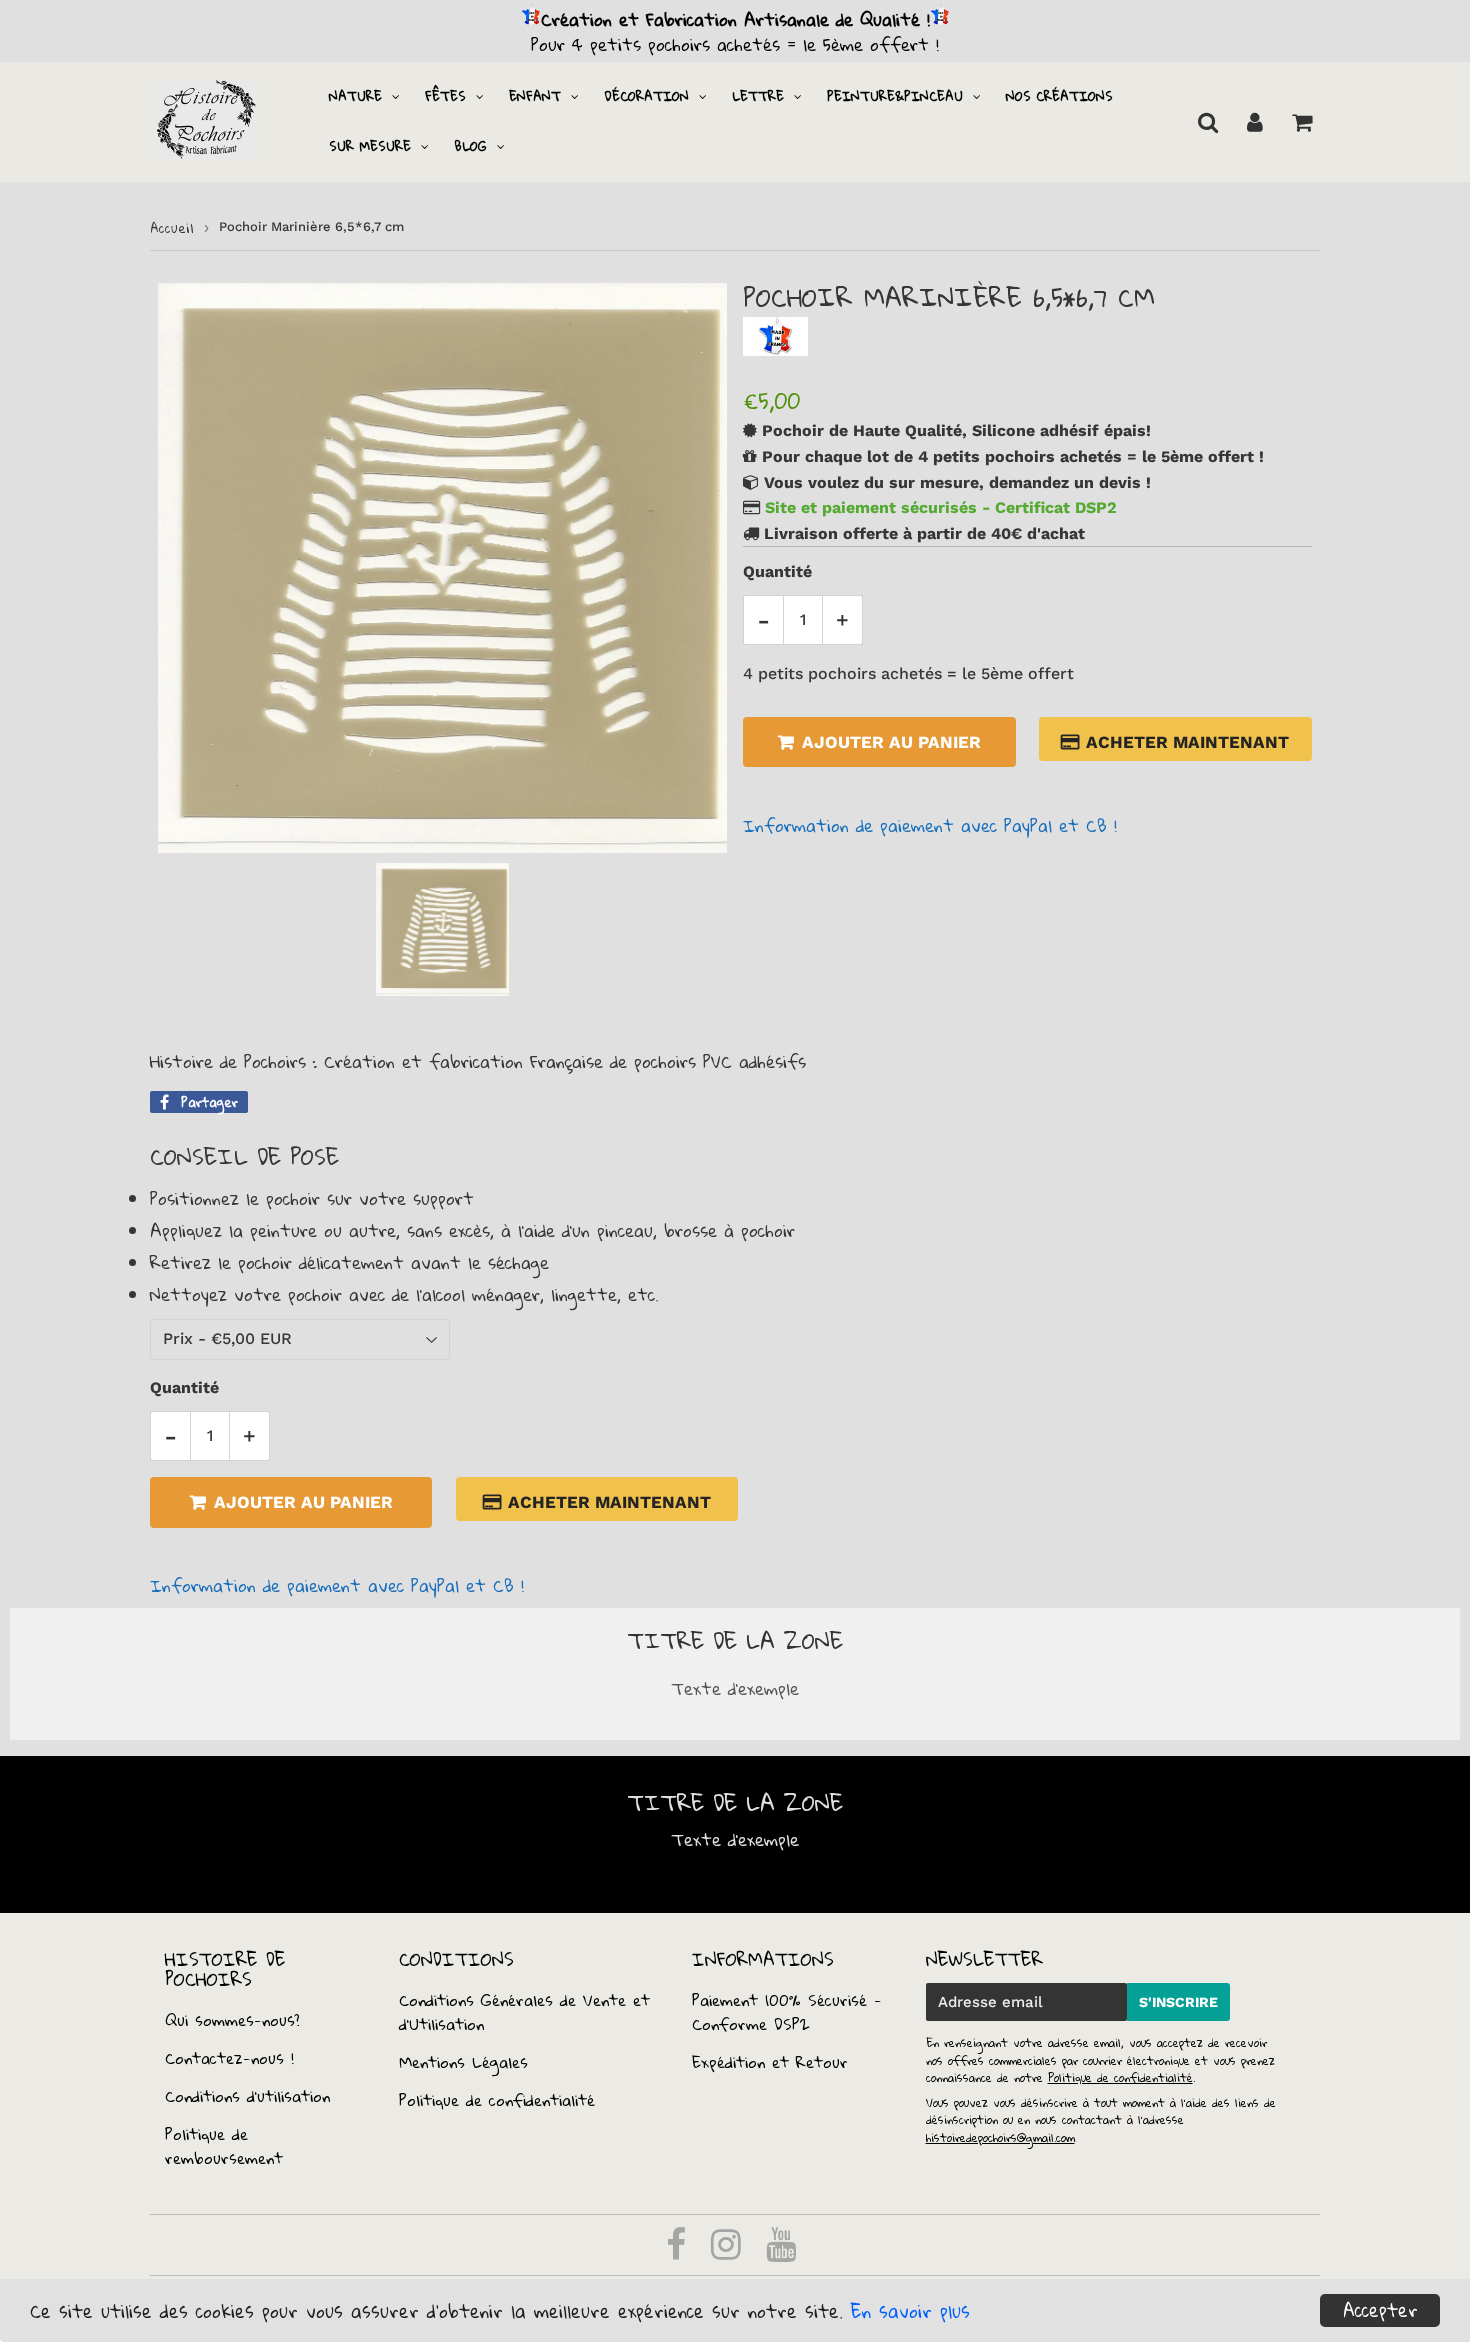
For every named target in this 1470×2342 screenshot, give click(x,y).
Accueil (172, 228)
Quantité (777, 571)
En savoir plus (910, 2311)
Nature (355, 96)
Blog (470, 146)
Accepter (1380, 2310)
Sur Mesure (370, 146)
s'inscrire (1178, 2002)
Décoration (646, 96)
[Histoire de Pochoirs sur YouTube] (781, 2251)
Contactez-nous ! (229, 2058)
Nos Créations (1059, 96)
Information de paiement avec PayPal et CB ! (930, 825)
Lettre (758, 96)
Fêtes (445, 96)
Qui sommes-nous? (232, 2020)
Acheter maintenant (1188, 742)
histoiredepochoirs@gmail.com (1000, 2137)
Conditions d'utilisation (247, 2096)
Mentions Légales (463, 2062)
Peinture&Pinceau (895, 96)
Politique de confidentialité (497, 2100)
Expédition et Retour (770, 2062)
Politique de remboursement (224, 2146)
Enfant (535, 96)
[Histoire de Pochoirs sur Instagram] (729, 2251)
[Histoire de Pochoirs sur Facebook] (679, 2251)
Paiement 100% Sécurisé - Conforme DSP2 (787, 2012)
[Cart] (1301, 122)
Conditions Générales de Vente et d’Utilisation (524, 2012)
